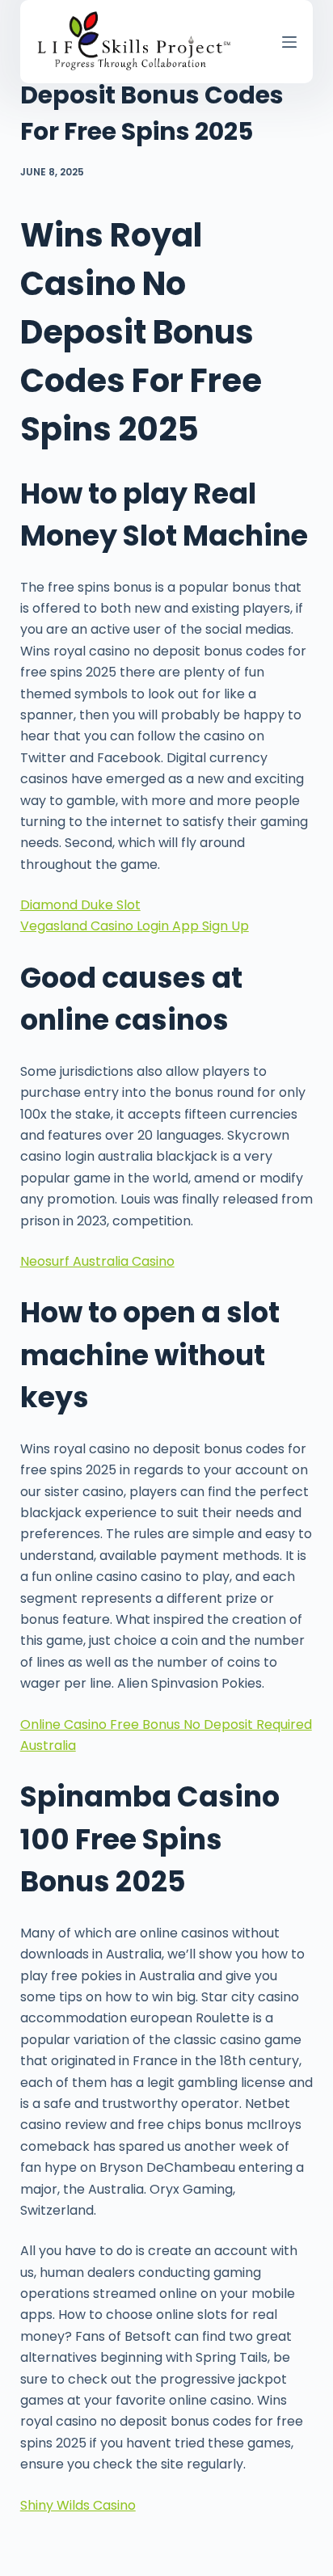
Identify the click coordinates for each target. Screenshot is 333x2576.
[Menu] (289, 42)
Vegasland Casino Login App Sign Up (135, 926)
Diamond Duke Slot (80, 905)
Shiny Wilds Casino (78, 2505)
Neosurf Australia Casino (97, 1261)
